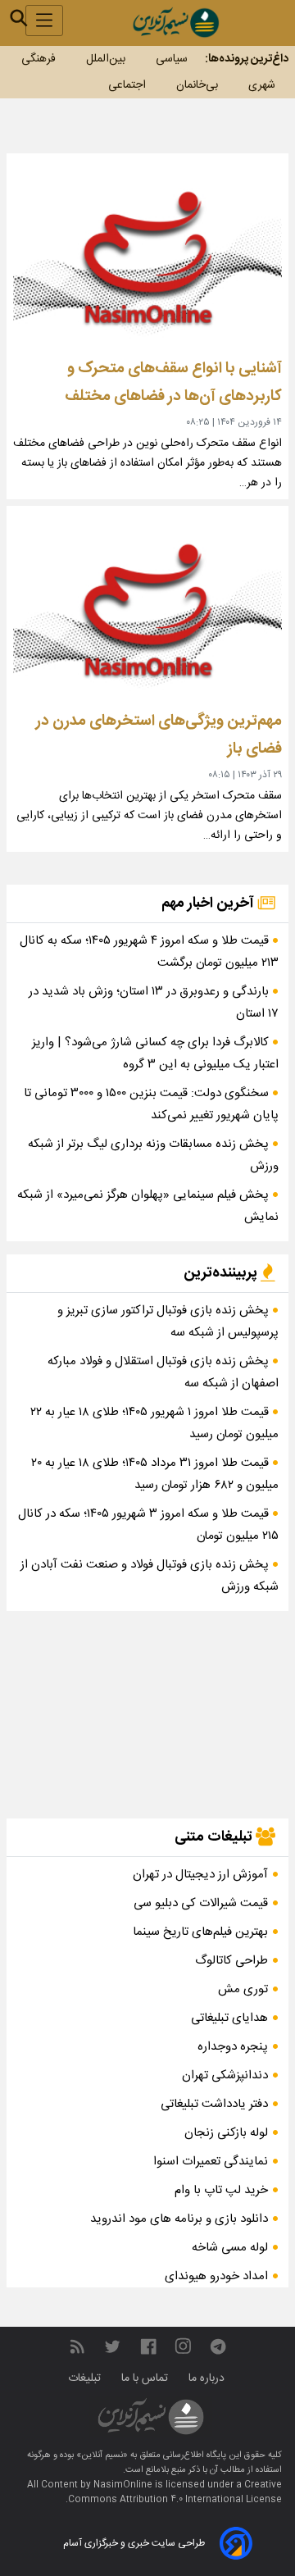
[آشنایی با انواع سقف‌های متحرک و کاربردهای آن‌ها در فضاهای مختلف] (147, 256)
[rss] (77, 2347)
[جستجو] (19, 18)
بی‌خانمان (197, 85)
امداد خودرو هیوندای (216, 2276)
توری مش (243, 1989)
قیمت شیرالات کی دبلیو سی (201, 1903)
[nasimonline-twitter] (112, 2347)
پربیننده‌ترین (222, 1273)
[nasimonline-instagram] (183, 2347)
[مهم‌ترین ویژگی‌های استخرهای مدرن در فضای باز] (147, 609)
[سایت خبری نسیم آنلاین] (176, 23)
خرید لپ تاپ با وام (221, 2190)
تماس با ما (146, 2378)
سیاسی (172, 59)
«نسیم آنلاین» (101, 2455)
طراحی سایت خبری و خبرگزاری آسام (134, 2543)
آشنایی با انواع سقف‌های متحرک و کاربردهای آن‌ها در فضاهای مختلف (173, 382)
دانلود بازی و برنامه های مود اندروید (179, 2219)
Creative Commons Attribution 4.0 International (175, 2492)
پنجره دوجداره (233, 2047)
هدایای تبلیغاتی (229, 2018)
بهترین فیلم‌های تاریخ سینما (200, 1932)
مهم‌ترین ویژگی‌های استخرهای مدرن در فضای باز (159, 735)
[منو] (44, 20)
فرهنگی (39, 59)
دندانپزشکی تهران (225, 2075)
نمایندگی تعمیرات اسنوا (211, 2162)
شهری (262, 85)
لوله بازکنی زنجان (226, 2133)
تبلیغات (86, 2378)
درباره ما (208, 2378)
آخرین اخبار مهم (209, 903)
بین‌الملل (106, 59)
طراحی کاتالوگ (231, 1961)
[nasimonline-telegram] (218, 2347)
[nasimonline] (148, 2347)
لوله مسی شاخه (230, 2248)
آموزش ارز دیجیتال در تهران (200, 1875)
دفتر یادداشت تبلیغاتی (214, 2104)
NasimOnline (123, 2485)
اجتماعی (127, 85)
